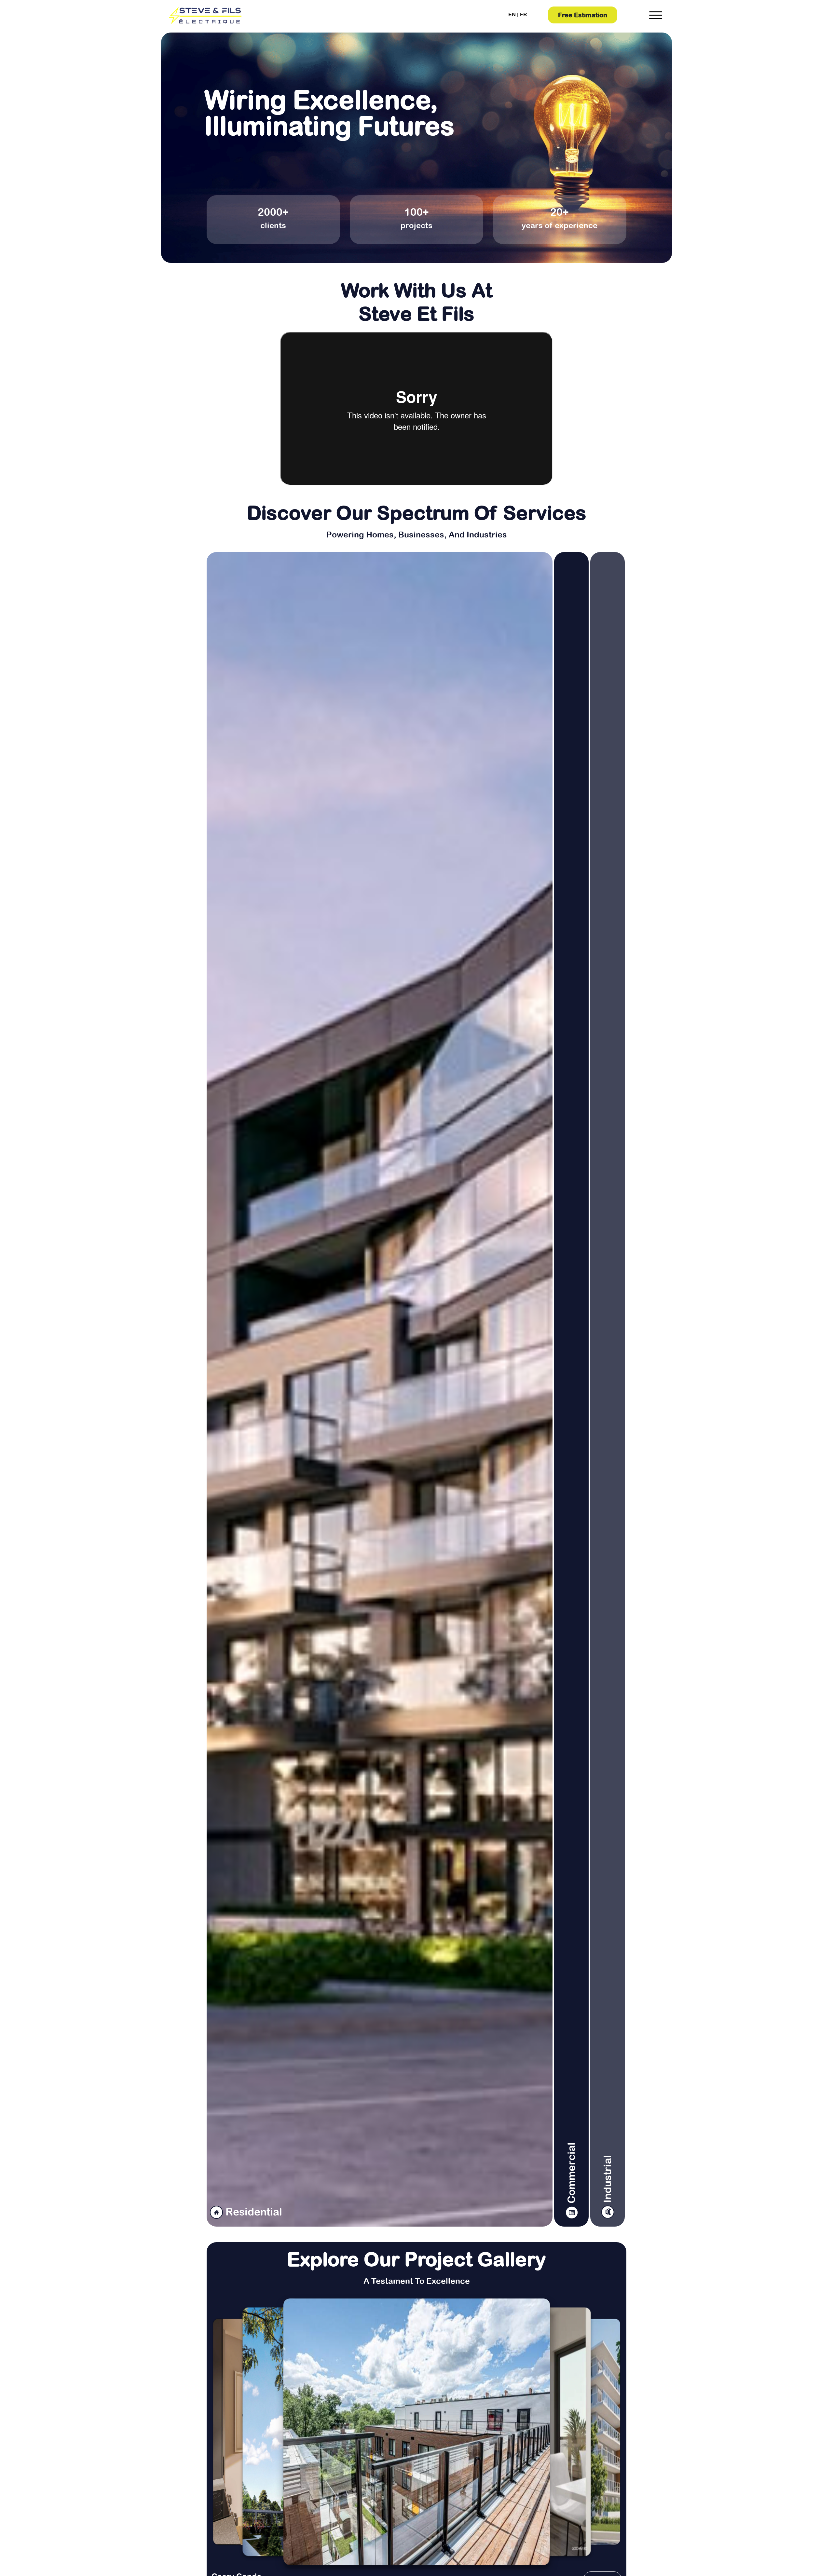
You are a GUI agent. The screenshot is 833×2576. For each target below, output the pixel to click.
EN (512, 14)
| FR (522, 14)
